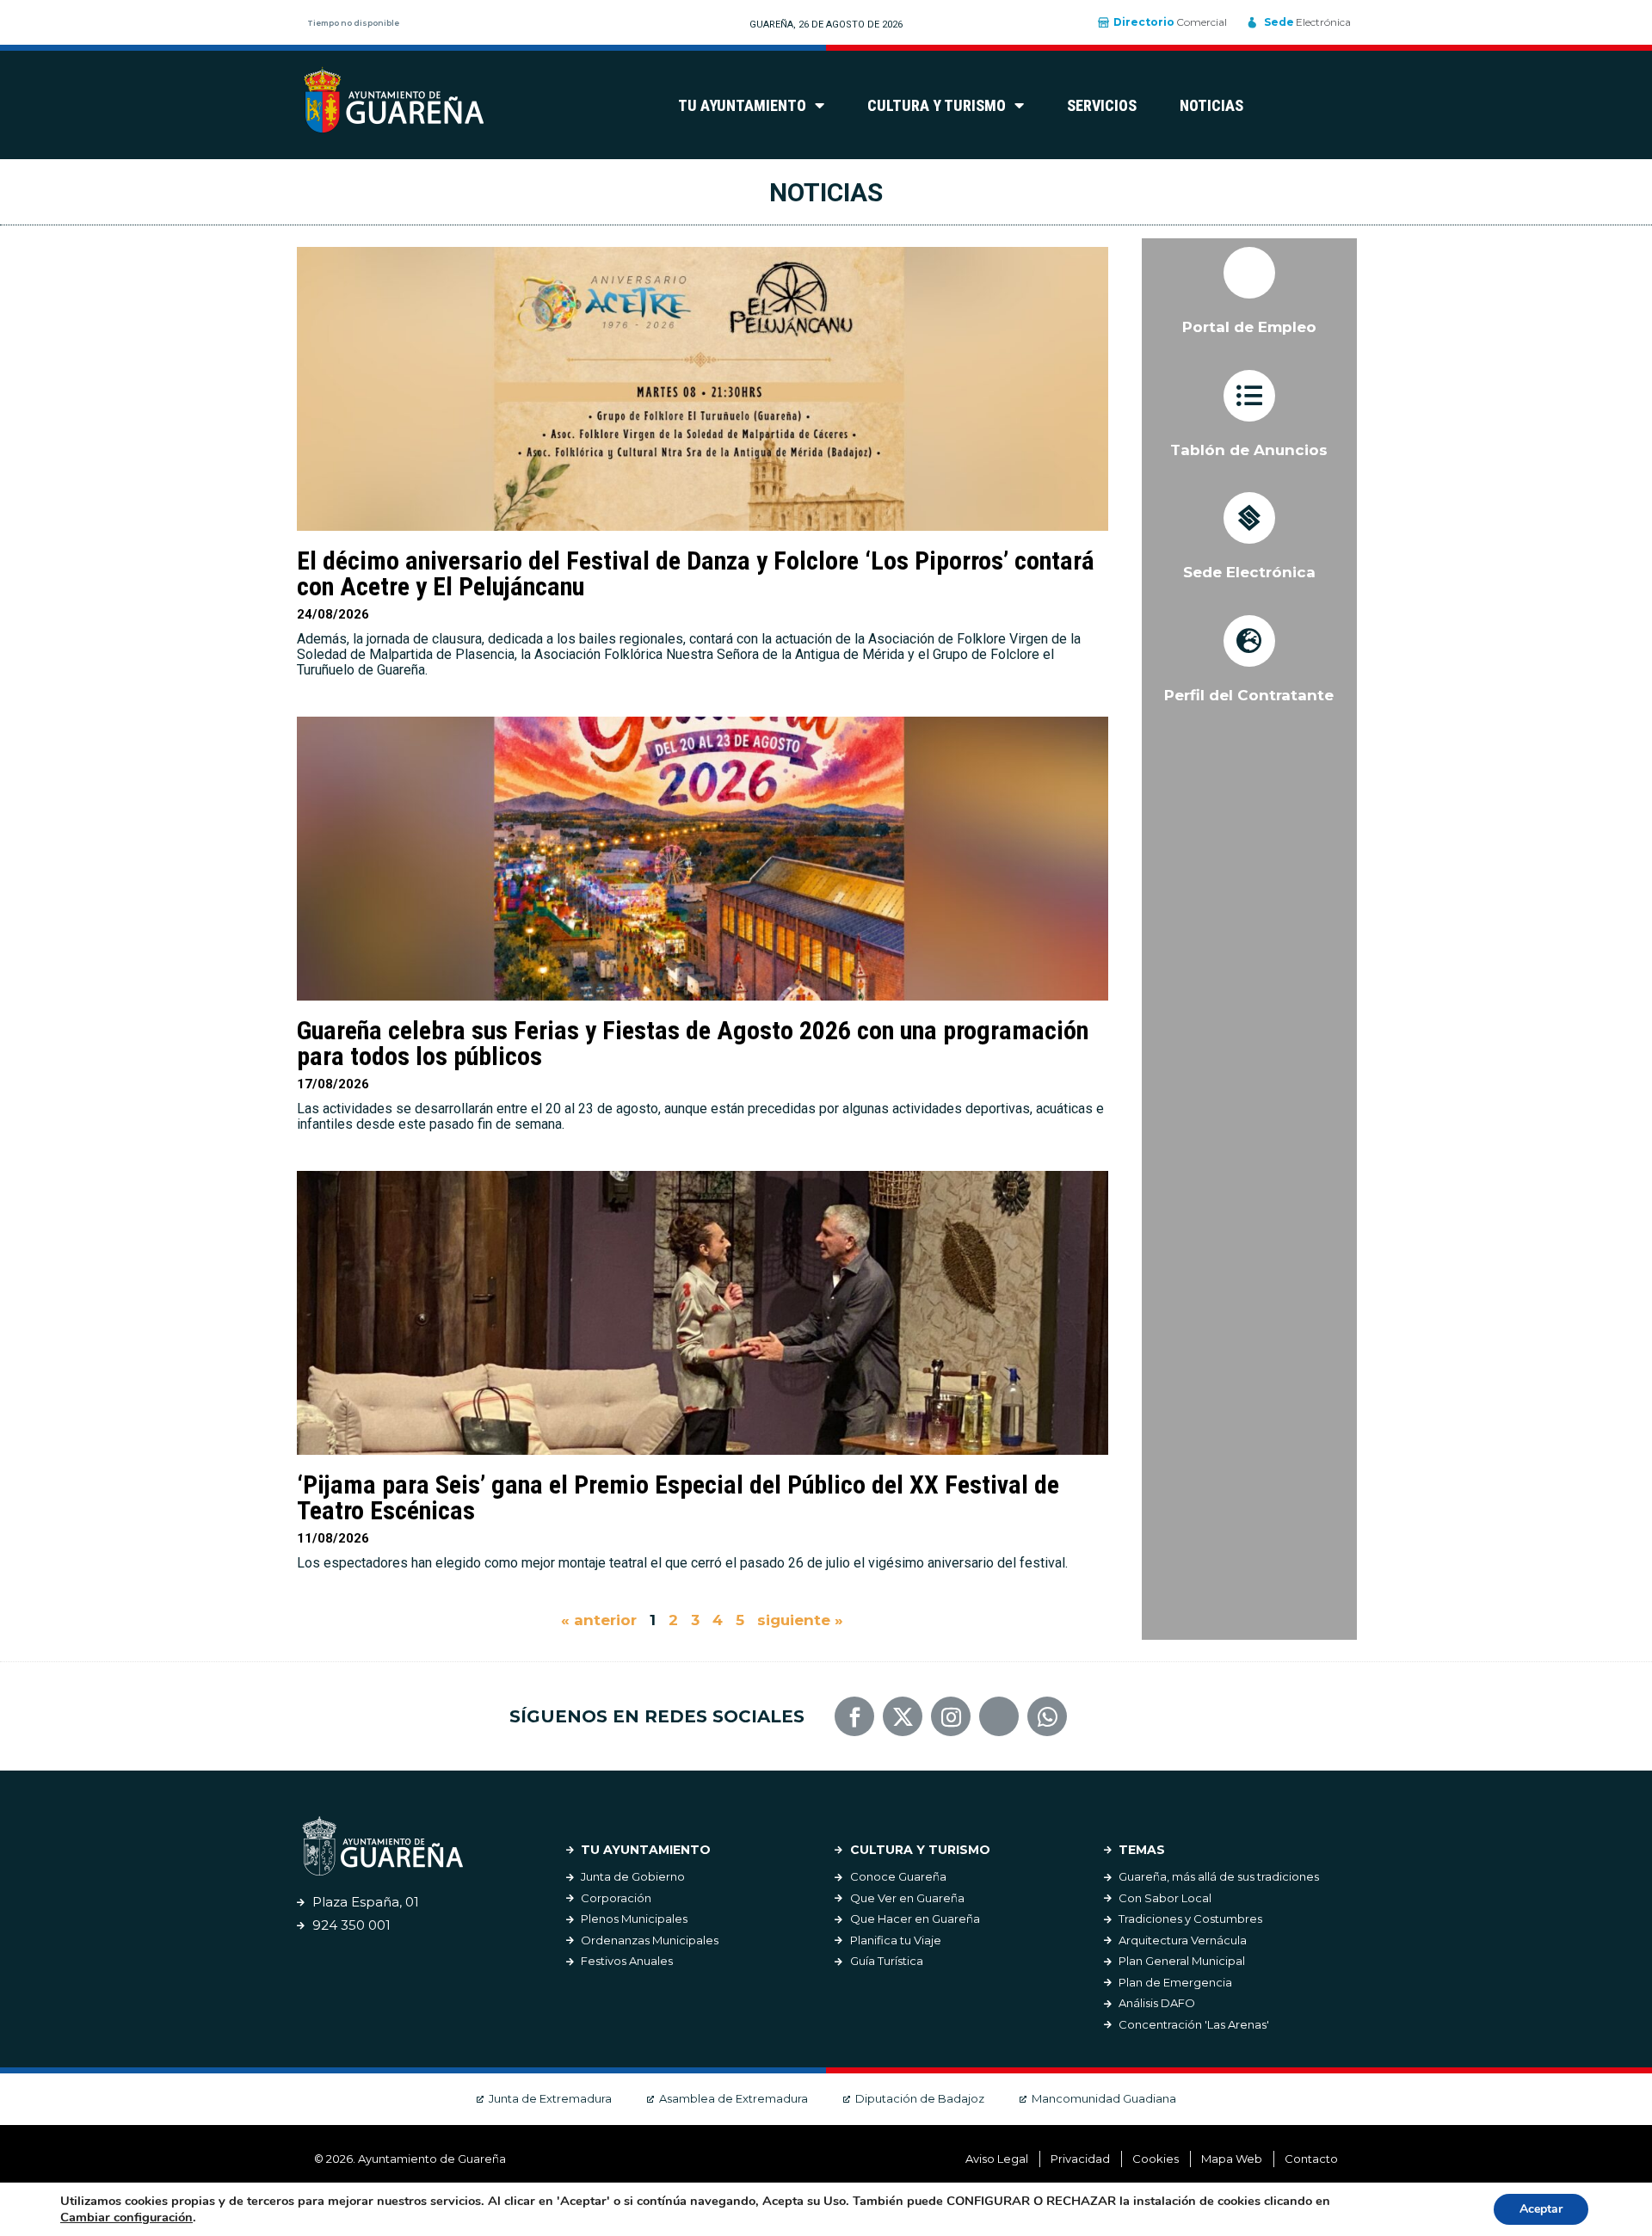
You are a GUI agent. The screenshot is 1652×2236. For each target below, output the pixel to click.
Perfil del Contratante (1249, 695)
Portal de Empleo (1249, 327)
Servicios (1102, 105)
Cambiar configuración (126, 2217)
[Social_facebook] (854, 1716)
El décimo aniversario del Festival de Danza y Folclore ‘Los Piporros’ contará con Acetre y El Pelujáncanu (696, 573)
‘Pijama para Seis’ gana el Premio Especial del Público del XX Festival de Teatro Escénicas (678, 1497)
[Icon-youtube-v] (999, 1716)
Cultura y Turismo (937, 105)
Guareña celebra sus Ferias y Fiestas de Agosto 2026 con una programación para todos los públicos (693, 1043)
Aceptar (1541, 2209)
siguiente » (800, 1620)
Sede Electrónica (1249, 572)
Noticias (1211, 105)
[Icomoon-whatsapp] (1047, 1716)
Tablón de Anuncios (1249, 450)
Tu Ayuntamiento (742, 105)
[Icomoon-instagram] (951, 1716)
